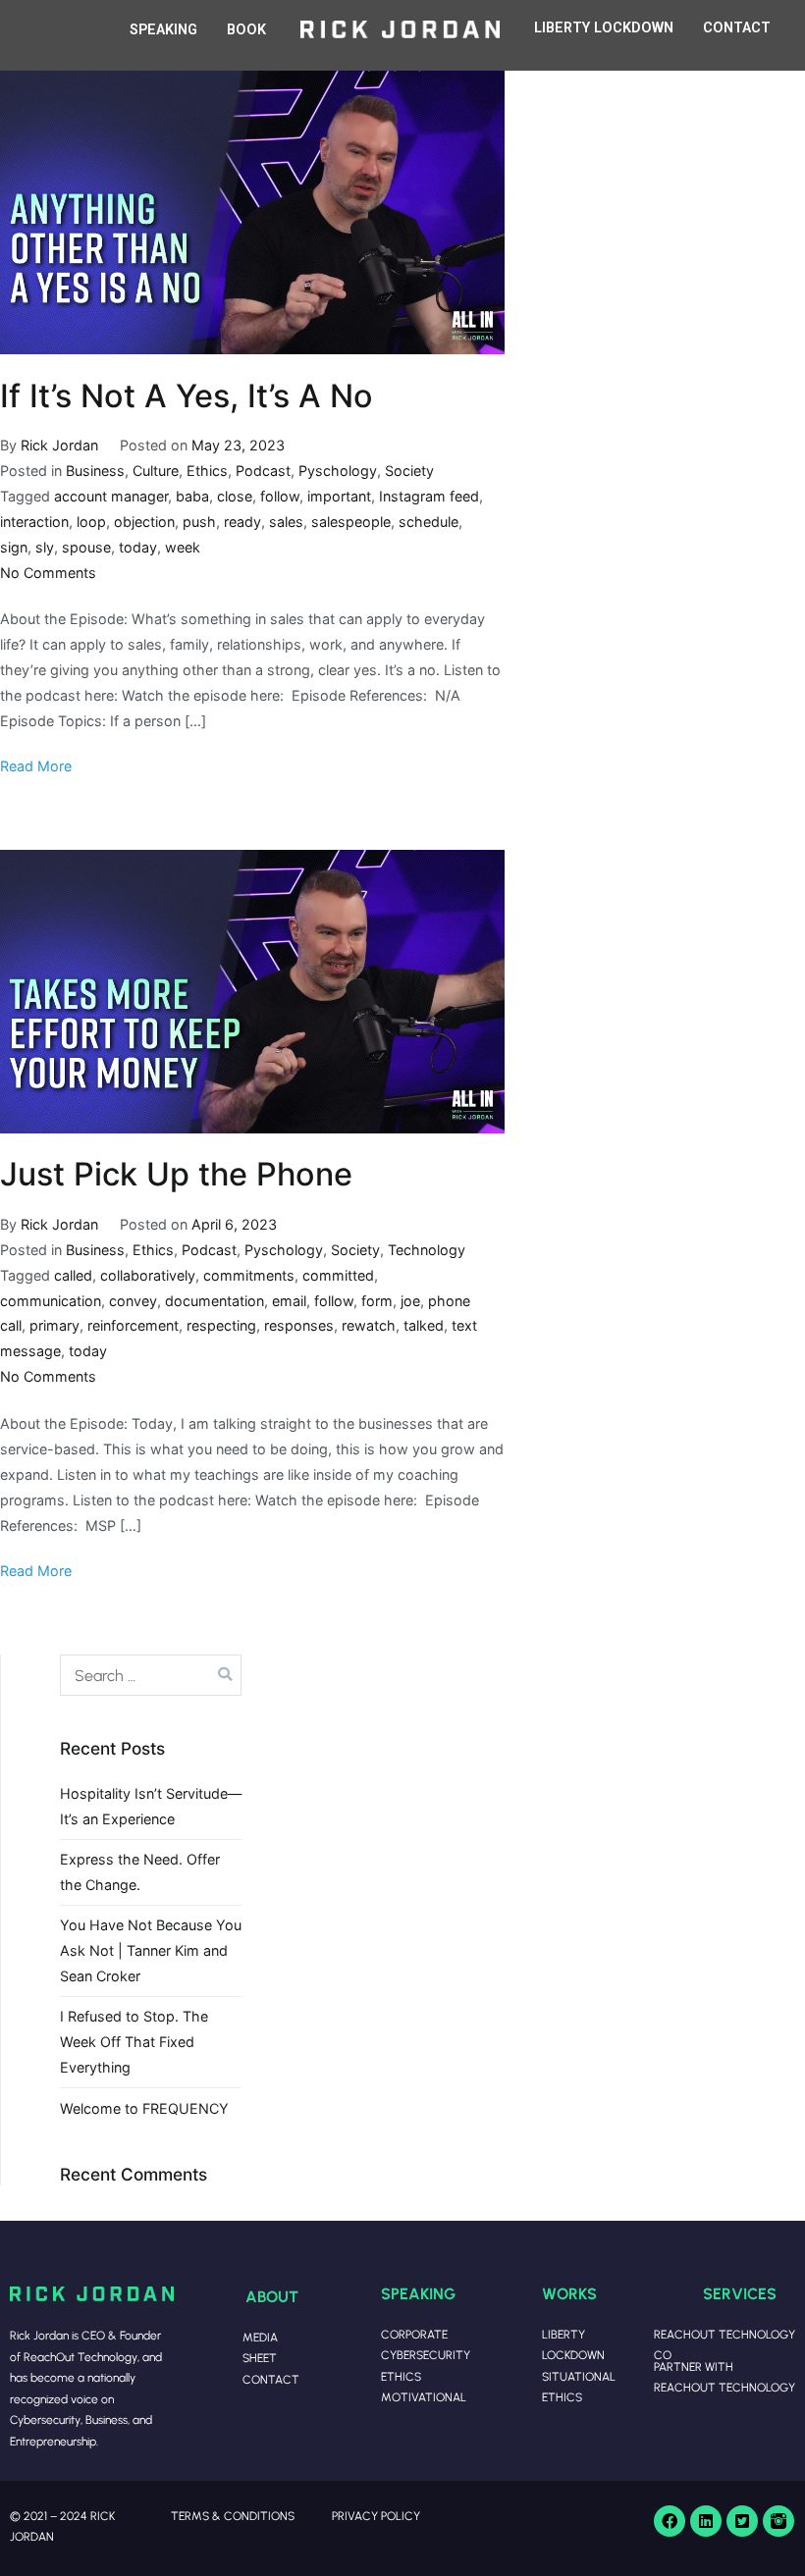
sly (45, 547)
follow (280, 496)
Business (95, 471)
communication (51, 1301)
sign (14, 547)
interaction (34, 522)
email (289, 1301)
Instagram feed (429, 496)
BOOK (246, 30)
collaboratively (148, 1275)
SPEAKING (163, 30)
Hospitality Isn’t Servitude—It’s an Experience (151, 1806)
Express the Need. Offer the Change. (140, 1872)
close (235, 496)
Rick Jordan (59, 445)
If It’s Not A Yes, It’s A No (187, 396)
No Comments (48, 573)
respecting (221, 1325)
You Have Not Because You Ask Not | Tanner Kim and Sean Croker (151, 1950)
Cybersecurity (426, 2355)
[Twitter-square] (742, 2521)
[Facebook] (670, 2521)
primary (54, 1325)
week (183, 547)
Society (409, 471)
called (73, 1275)
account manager (111, 496)
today (138, 547)
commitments (249, 1275)
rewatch (369, 1325)
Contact (271, 2379)
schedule (429, 522)
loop (91, 522)
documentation (215, 1301)
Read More (36, 766)
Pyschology (338, 471)
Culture (156, 471)
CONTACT (737, 28)
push (199, 522)
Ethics (207, 471)
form (377, 1301)
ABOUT (272, 2296)
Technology (427, 1250)
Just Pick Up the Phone (176, 1174)
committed (338, 1275)
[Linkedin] (706, 2521)
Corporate (414, 2334)
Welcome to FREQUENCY (144, 2108)
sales (286, 522)
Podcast (263, 471)
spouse (86, 547)
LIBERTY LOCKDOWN (604, 28)
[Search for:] (151, 1675)
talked (424, 1325)
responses (299, 1325)
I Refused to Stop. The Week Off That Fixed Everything (134, 2042)
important (339, 496)
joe (410, 1301)
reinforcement (133, 1325)
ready (242, 522)
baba (192, 496)
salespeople (351, 522)
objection (144, 522)
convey (133, 1301)
